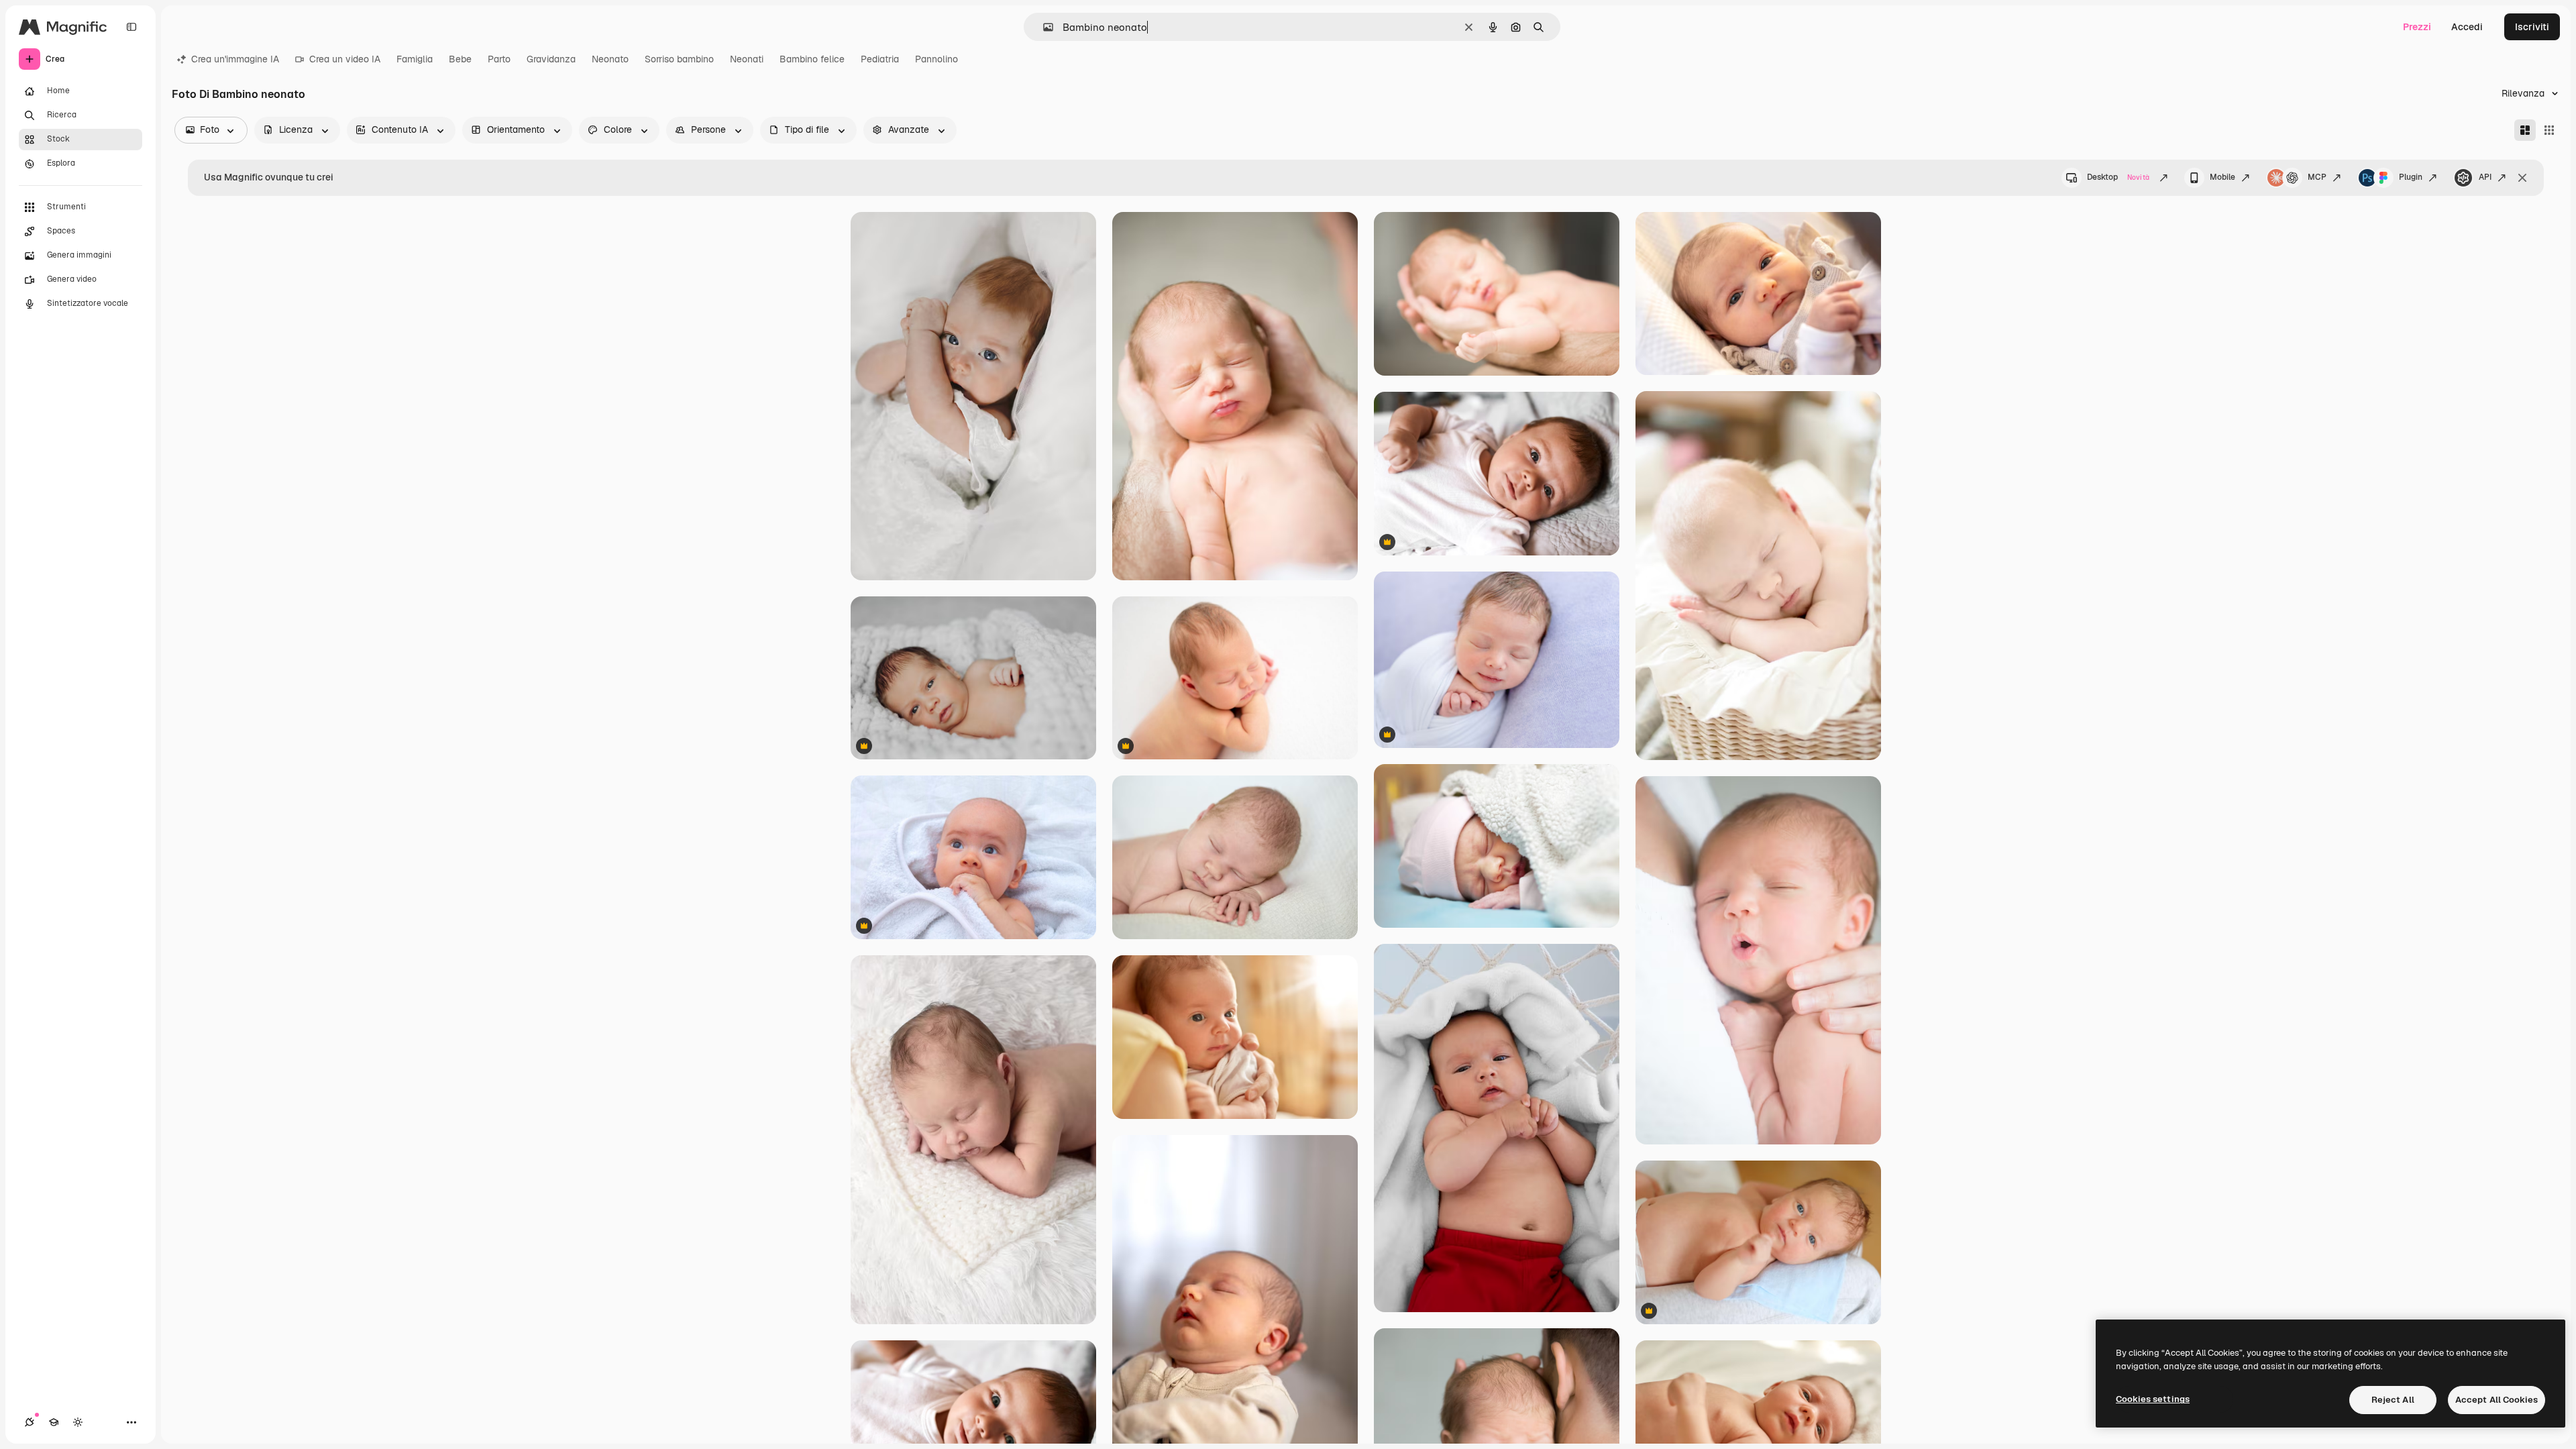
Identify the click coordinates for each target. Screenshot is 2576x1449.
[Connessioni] (30, 1422)
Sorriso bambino (679, 59)
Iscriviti (2532, 27)
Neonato (610, 59)
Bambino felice (812, 59)
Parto (499, 59)
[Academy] (54, 1422)
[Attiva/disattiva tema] (78, 1422)
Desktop (2118, 177)
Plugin (2411, 177)
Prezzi (2417, 27)
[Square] (2549, 130)
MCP (2317, 177)
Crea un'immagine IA (235, 59)
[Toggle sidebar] (131, 27)
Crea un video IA (345, 59)
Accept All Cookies (2497, 1400)
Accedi (2467, 27)
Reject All (2393, 1400)
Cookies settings (2153, 1399)
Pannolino (936, 59)
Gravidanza (551, 59)
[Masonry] (2525, 130)
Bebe (460, 59)
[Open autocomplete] (1043, 27)
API (2485, 177)
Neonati (747, 59)
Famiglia (415, 59)
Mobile (2222, 177)
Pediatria (880, 59)
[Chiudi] (2522, 178)
